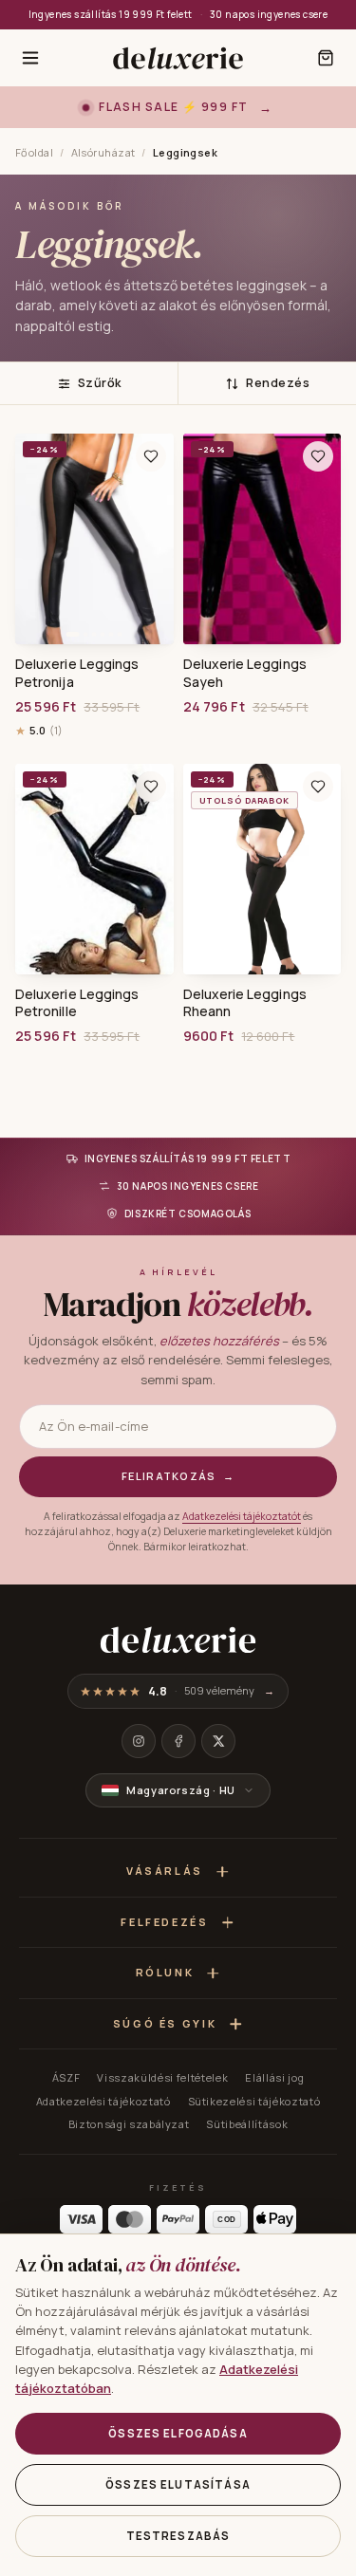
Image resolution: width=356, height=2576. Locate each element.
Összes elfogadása (178, 2433)
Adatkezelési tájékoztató (103, 2101)
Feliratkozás (178, 1476)
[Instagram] (139, 1741)
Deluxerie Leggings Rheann (245, 1003)
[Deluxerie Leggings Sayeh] (262, 539)
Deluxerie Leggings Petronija (77, 673)
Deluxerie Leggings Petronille (77, 1003)
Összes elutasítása (178, 2484)
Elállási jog (274, 2077)
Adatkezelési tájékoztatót (242, 1516)
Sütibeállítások (247, 2124)
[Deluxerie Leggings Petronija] (94, 539)
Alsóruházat (103, 152)
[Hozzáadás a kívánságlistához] (151, 456)
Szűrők (100, 383)
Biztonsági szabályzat (129, 2124)
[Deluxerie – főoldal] (178, 58)
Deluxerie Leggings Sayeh (245, 673)
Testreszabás (178, 2536)
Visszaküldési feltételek (162, 2077)
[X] (218, 1741)
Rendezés (278, 383)
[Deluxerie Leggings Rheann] (262, 869)
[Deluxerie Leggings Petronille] (94, 869)
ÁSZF (66, 2077)
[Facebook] (178, 1741)
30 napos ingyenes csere (269, 14)
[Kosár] (326, 58)
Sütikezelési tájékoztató (254, 2101)
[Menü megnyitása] (30, 58)
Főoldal (34, 152)
